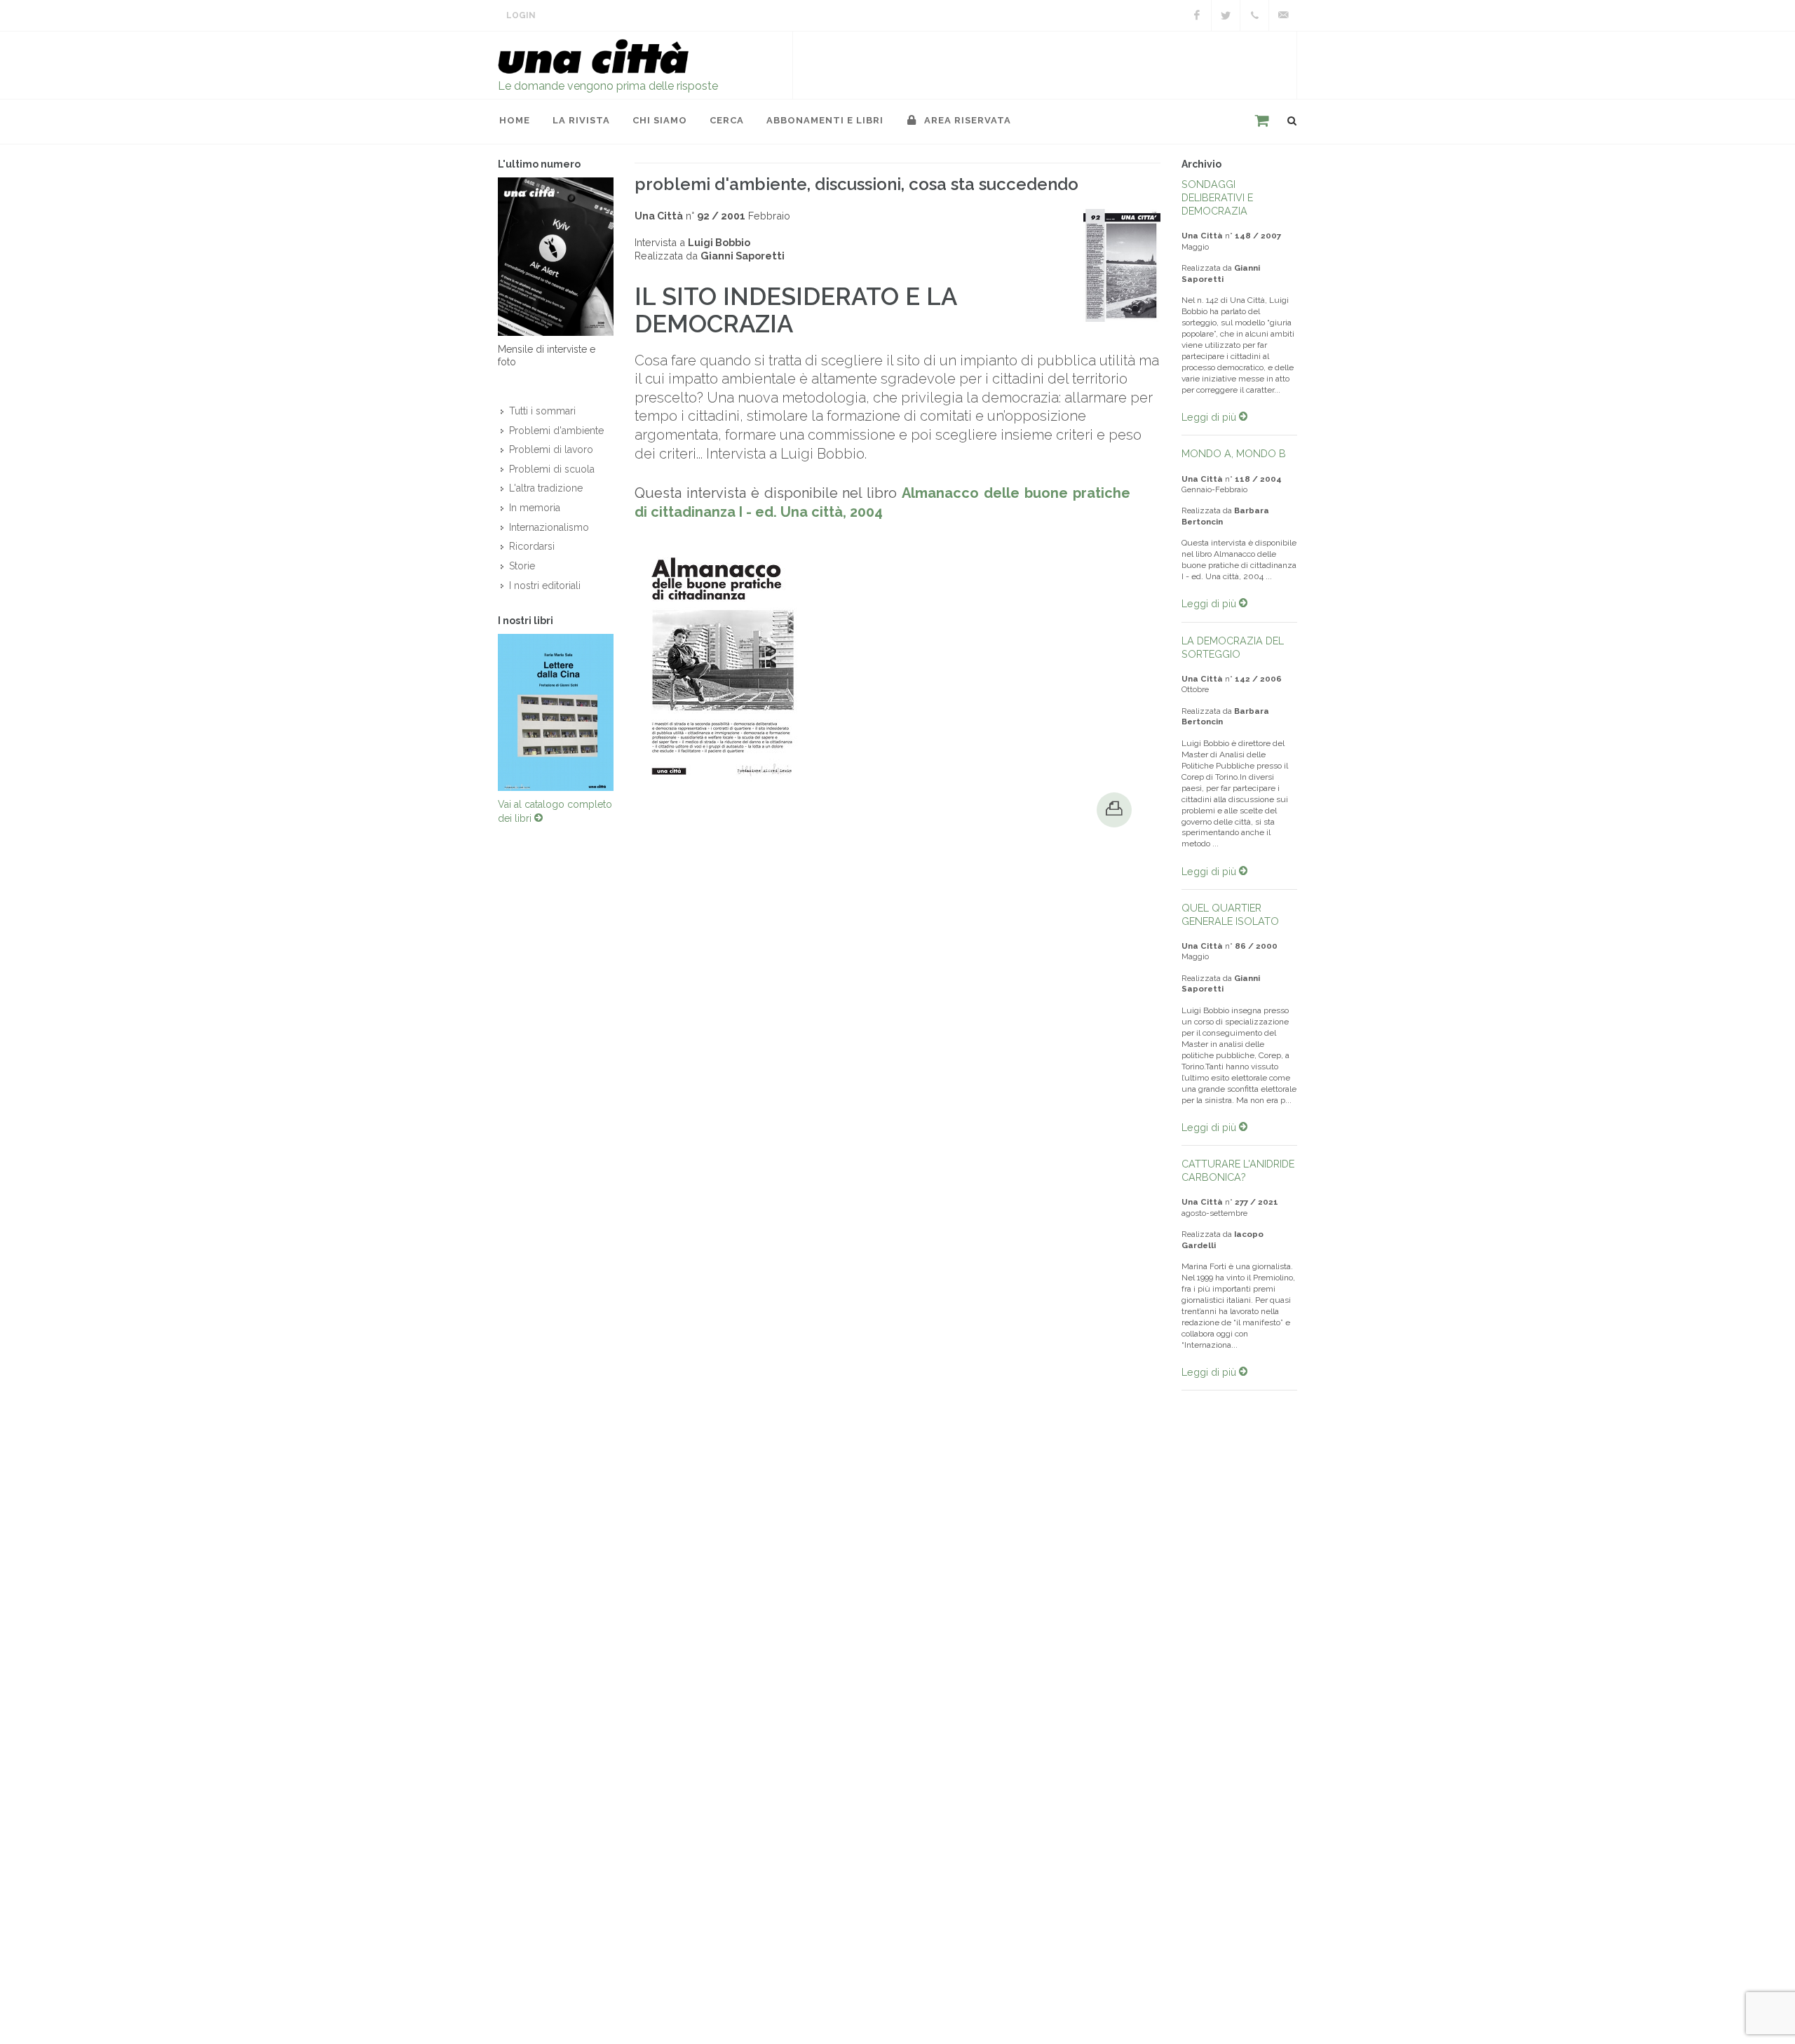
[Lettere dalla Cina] (556, 712)
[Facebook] (1197, 15)
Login (521, 15)
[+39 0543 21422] (1254, 15)
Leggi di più (1210, 417)
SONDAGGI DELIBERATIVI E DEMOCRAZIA (1217, 197)
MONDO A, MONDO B (1234, 453)
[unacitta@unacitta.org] (1283, 15)
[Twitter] (1226, 15)
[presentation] (485, 712)
